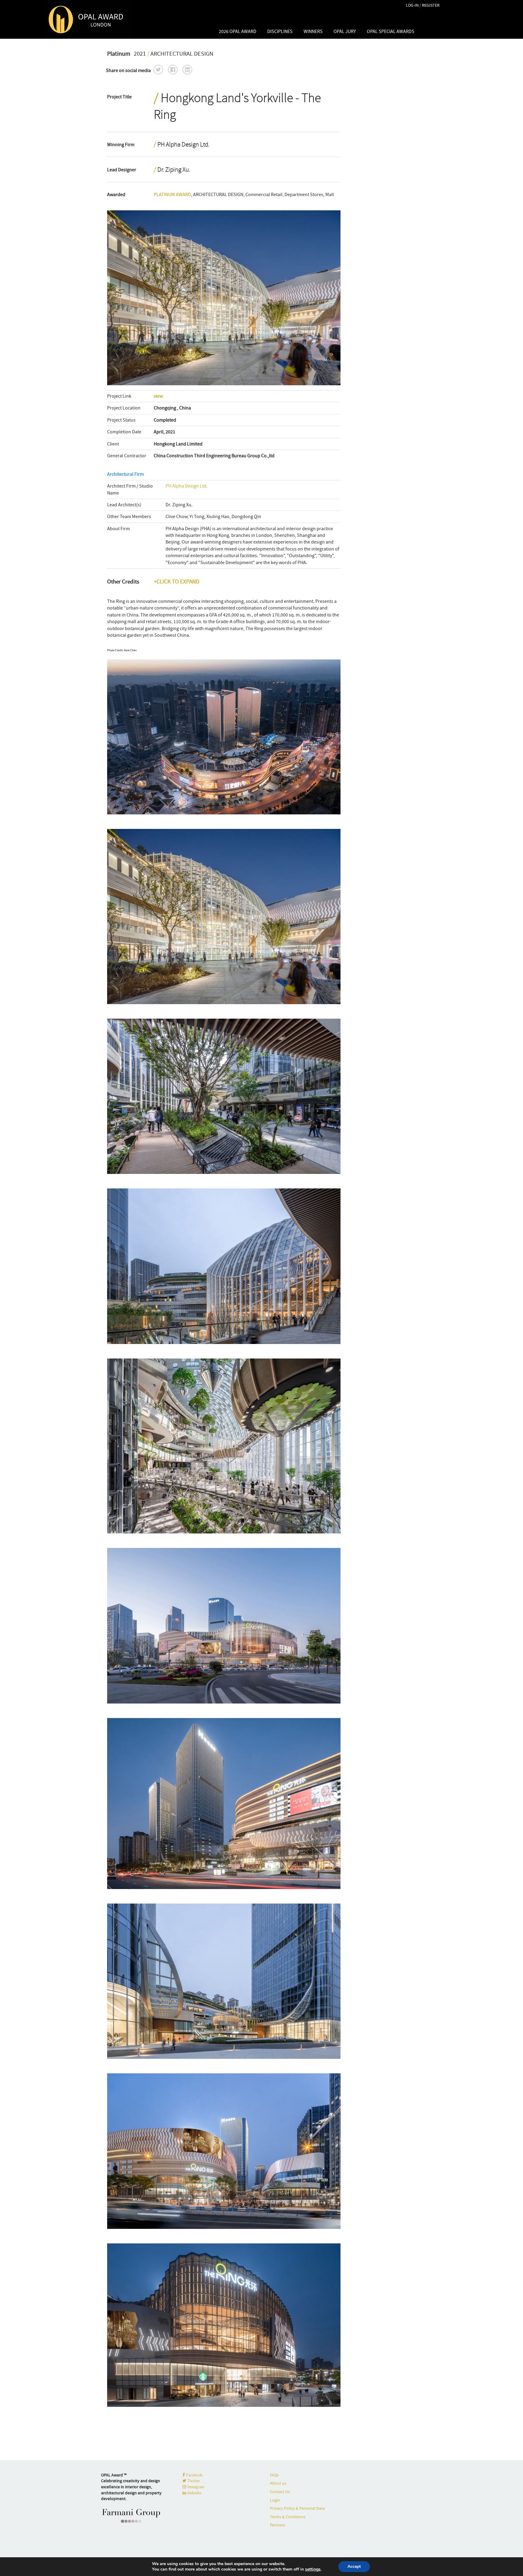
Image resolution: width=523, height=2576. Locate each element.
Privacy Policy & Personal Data (297, 2508)
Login (275, 2500)
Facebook (194, 2475)
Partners (278, 2525)
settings (313, 2569)
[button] (158, 70)
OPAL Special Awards (391, 31)
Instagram (195, 2487)
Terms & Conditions (288, 2517)
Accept (354, 2566)
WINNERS (313, 31)
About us (278, 2483)
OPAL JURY (345, 31)
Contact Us (280, 2492)
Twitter (193, 2481)
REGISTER (431, 5)
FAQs (274, 2475)
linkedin (194, 2493)
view (158, 396)
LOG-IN (412, 5)
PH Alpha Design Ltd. (187, 486)
